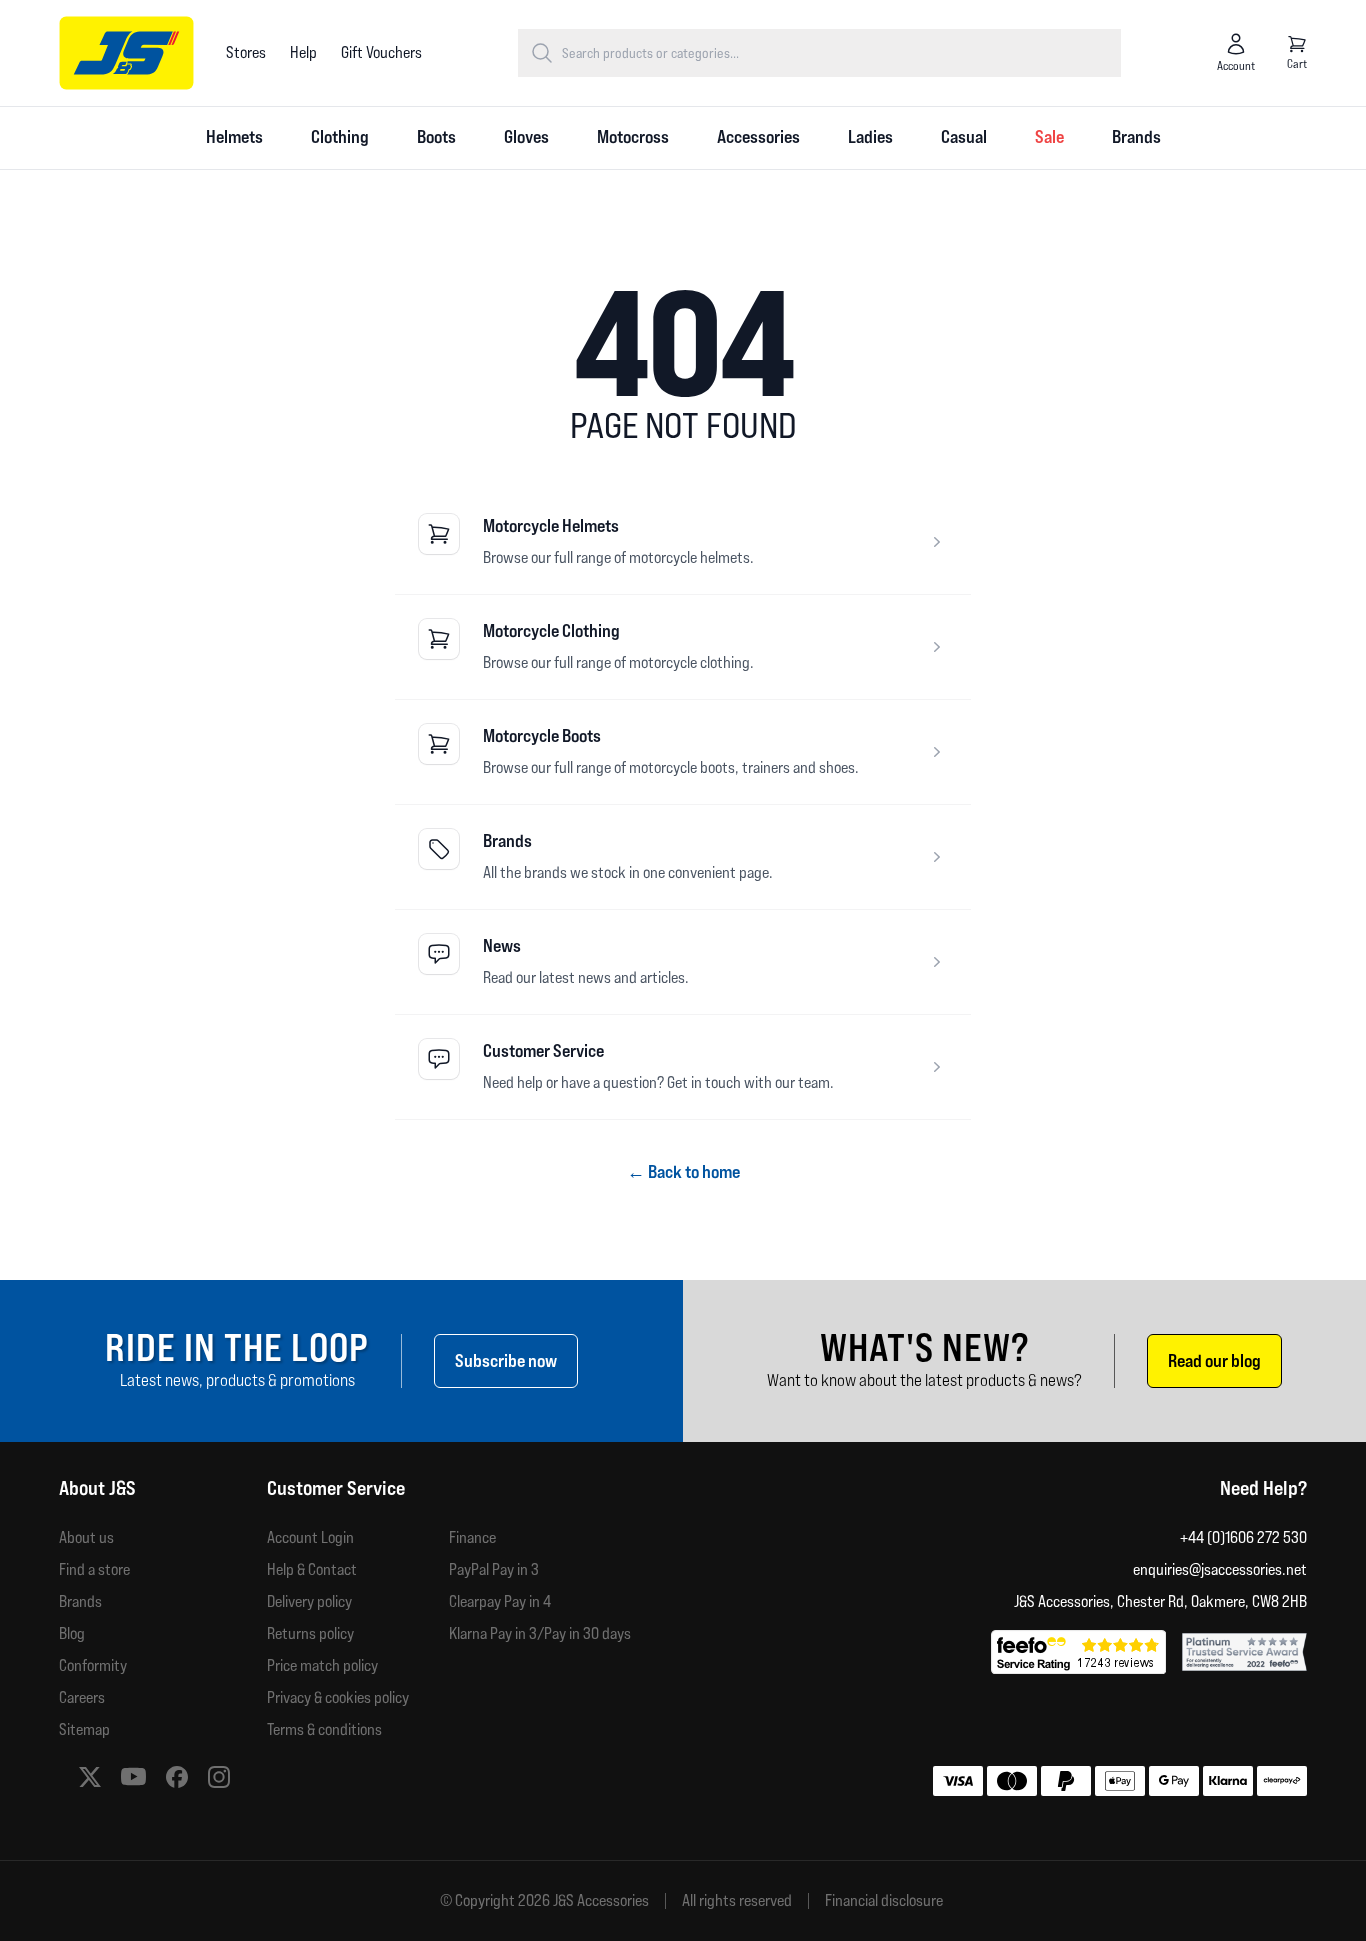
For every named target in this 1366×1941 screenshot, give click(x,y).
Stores (246, 52)
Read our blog (1214, 1360)
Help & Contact (312, 1569)
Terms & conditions (324, 1729)
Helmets (234, 136)
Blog (72, 1633)
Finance (472, 1537)
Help (303, 52)
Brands (1136, 136)
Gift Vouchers (381, 52)
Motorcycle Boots (542, 735)
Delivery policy (309, 1601)
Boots (436, 136)
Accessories (758, 136)
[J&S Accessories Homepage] (126, 53)
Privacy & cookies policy (338, 1697)
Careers (82, 1697)
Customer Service (543, 1050)
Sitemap (84, 1729)
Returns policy (310, 1633)
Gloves (526, 136)
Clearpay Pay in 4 (500, 1601)
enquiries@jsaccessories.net (1220, 1569)
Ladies (870, 136)
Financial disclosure (884, 1901)
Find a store (94, 1569)
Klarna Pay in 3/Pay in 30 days (540, 1633)
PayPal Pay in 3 (494, 1569)
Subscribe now (506, 1360)
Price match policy (322, 1665)
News (502, 945)
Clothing (340, 136)
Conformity (93, 1665)
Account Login (310, 1537)
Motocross (633, 136)
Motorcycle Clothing (551, 630)
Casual (964, 136)
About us (86, 1537)
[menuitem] (234, 138)
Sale (1049, 136)
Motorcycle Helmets (551, 525)
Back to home (683, 1171)
